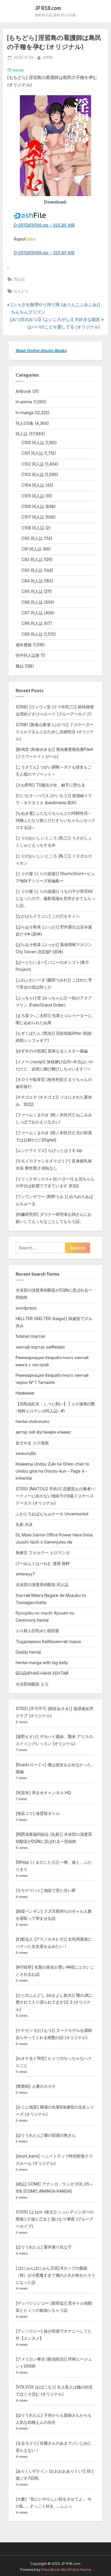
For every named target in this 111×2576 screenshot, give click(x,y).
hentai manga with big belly (42, 1663)
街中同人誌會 (28, 655)
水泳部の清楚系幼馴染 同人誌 (42, 1584)
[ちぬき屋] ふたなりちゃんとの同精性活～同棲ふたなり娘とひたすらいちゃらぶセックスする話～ (55, 820)
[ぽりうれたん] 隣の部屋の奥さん (46, 2135)
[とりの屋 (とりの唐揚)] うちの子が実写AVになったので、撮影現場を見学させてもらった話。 (55, 898)
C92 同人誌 (32, 559)
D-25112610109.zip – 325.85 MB (44, 225)
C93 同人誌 (32, 570)
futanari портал (30, 1336)
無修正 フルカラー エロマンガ (43, 1553)
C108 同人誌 (33, 528)
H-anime (24, 402)
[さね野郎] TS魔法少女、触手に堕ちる (50, 785)
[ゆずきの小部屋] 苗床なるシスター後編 (52, 1051)
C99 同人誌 (32, 634)
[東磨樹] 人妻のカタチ (36, 2086)
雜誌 (20, 666)
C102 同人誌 (33, 464)
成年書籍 (24, 645)
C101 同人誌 (32, 453)
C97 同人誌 (32, 613)
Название (25, 1393)
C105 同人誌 (33, 496)
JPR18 (48, 57)
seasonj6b (26, 1453)
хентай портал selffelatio (40, 1347)
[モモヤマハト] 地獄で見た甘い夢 (46, 1890)
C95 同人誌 (32, 591)
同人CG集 (25, 423)
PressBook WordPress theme (66, 2570)
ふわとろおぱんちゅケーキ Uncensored (52, 1514)
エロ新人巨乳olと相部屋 (37, 1631)
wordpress (26, 1308)
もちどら (21, 291)
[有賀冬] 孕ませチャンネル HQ (43, 1793)
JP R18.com (48, 8)
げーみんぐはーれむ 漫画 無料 (43, 1563)
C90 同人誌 (32, 538)
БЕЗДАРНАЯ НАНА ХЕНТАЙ (42, 1673)
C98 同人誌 (32, 623)
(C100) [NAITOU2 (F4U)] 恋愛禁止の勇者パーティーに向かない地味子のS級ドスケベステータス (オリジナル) (55, 1496)
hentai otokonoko (33, 1421)
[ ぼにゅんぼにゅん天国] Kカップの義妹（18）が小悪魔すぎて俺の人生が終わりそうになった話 (55, 2275)
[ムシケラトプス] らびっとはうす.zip (49, 1150)
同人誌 (19, 279)
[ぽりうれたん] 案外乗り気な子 (44, 2247)
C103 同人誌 (33, 474)
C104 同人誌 (33, 485)
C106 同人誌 (33, 506)
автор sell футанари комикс (43, 1432)
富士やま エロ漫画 (32, 1443)
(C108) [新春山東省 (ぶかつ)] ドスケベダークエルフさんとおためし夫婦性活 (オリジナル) (55, 732)
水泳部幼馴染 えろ (32, 1684)
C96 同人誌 (32, 602)
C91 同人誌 (32, 549)
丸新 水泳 (24, 1524)
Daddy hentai (28, 1652)
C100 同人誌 (33, 443)
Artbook (23, 391)
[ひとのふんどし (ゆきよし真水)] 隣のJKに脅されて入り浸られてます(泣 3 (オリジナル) (54, 2002)
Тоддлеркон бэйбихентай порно (48, 1641)
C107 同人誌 (33, 517)
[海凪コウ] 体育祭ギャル (38, 1813)
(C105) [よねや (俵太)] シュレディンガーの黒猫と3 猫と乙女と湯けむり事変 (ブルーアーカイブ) (55, 2219)
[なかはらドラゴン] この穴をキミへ (48, 916)
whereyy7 (25, 1574)
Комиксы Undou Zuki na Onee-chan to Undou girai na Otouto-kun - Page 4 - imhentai (53, 1471)
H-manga (25, 413)
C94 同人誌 (32, 581)
